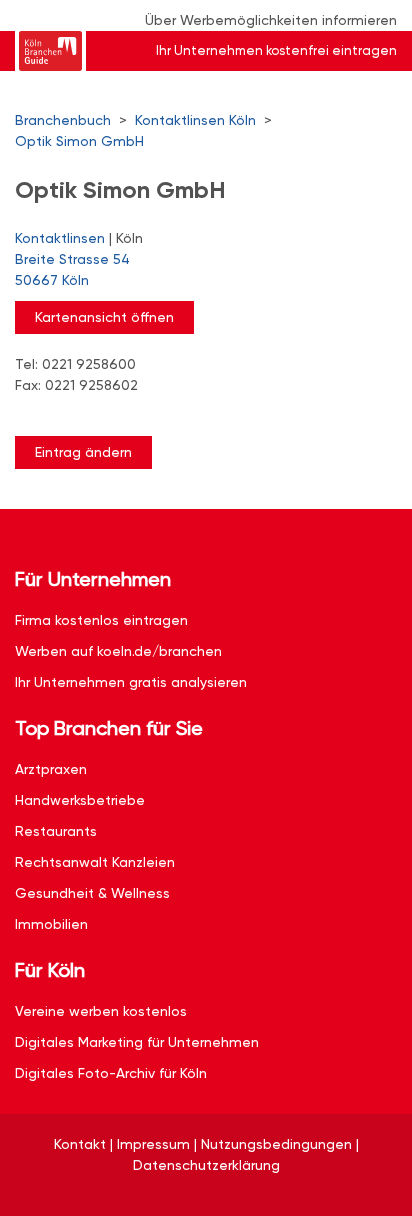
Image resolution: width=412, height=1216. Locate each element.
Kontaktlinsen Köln (195, 120)
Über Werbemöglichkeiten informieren (271, 20)
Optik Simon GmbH (79, 141)
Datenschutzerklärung (206, 1165)
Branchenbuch (63, 120)
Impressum (153, 1144)
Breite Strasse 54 (72, 269)
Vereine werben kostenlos (101, 1011)
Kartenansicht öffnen (104, 317)
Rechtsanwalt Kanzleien (95, 862)
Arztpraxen (51, 769)
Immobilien (51, 924)
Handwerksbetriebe (80, 800)
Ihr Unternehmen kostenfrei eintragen (276, 50)
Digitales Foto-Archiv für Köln (111, 1073)
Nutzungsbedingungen (276, 1144)
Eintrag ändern (83, 452)
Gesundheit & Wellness (92, 893)
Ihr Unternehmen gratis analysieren (131, 682)
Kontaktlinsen (60, 238)
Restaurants (56, 831)
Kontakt (80, 1144)
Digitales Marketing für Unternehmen (137, 1042)
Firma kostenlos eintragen (101, 620)
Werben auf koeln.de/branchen (118, 651)
